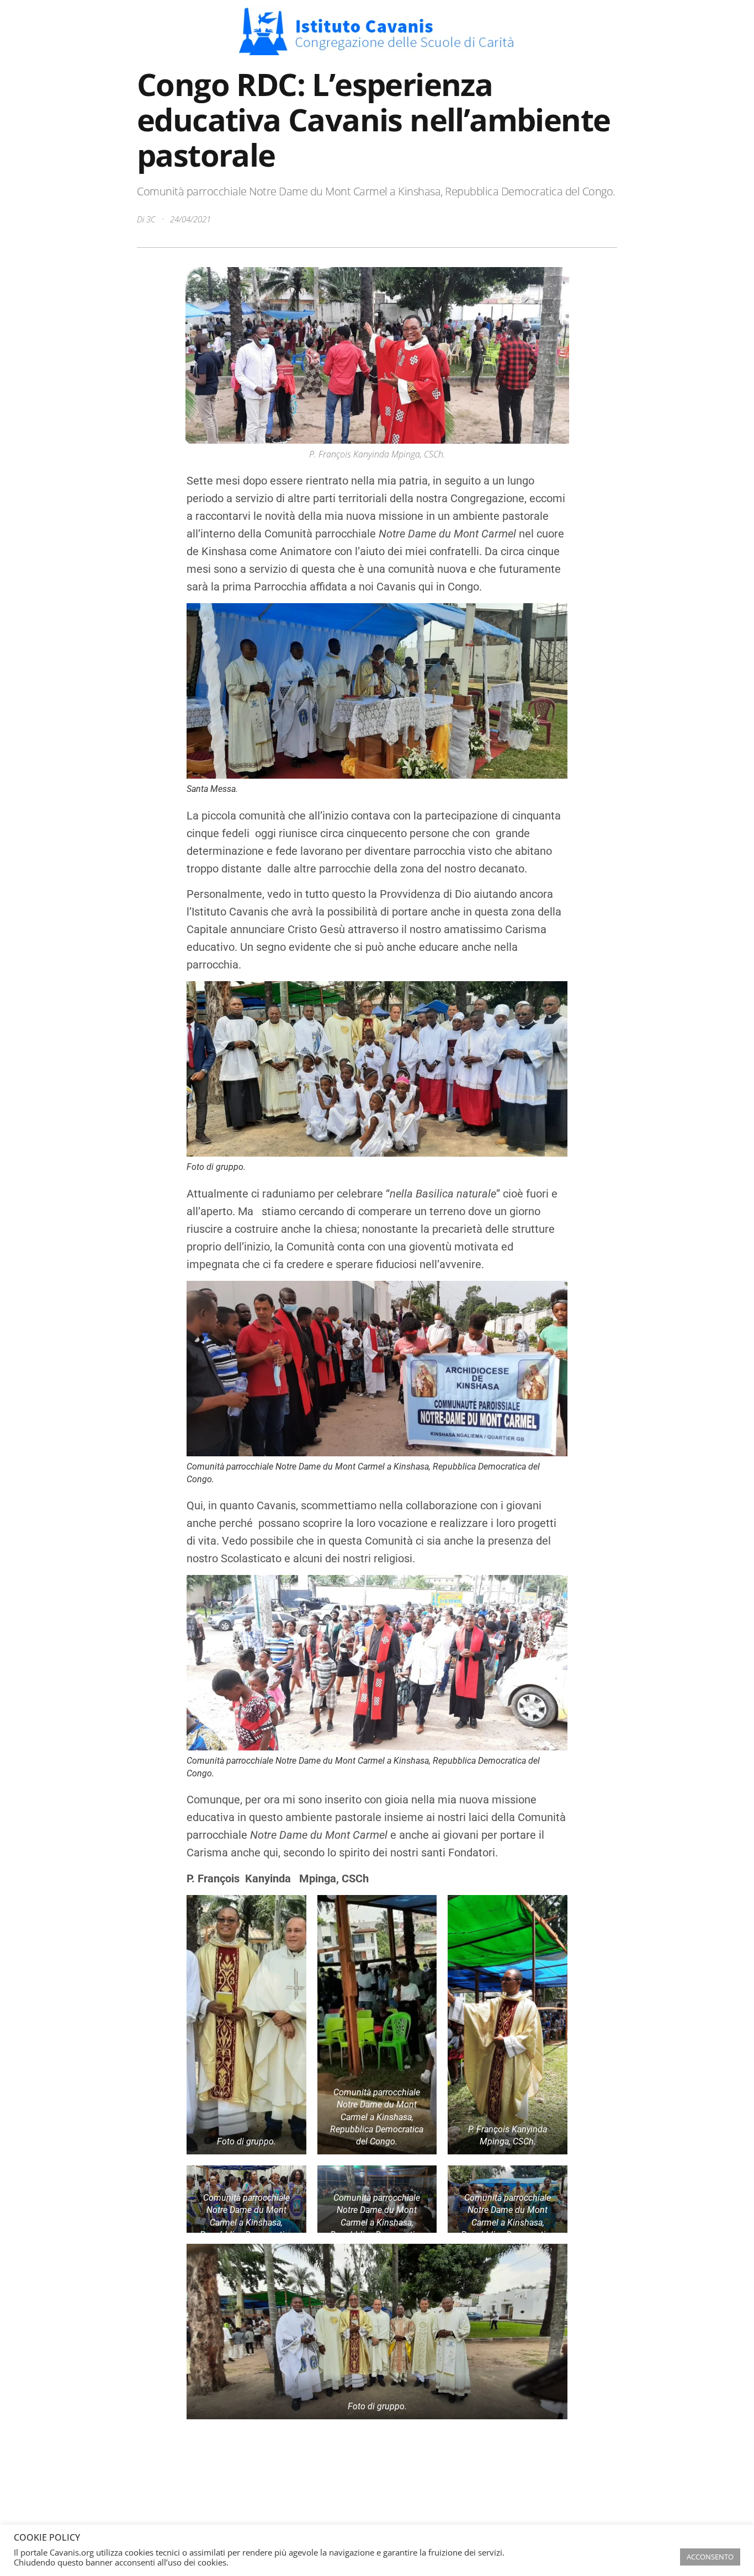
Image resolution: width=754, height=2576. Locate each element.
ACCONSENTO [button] (710, 2557)
